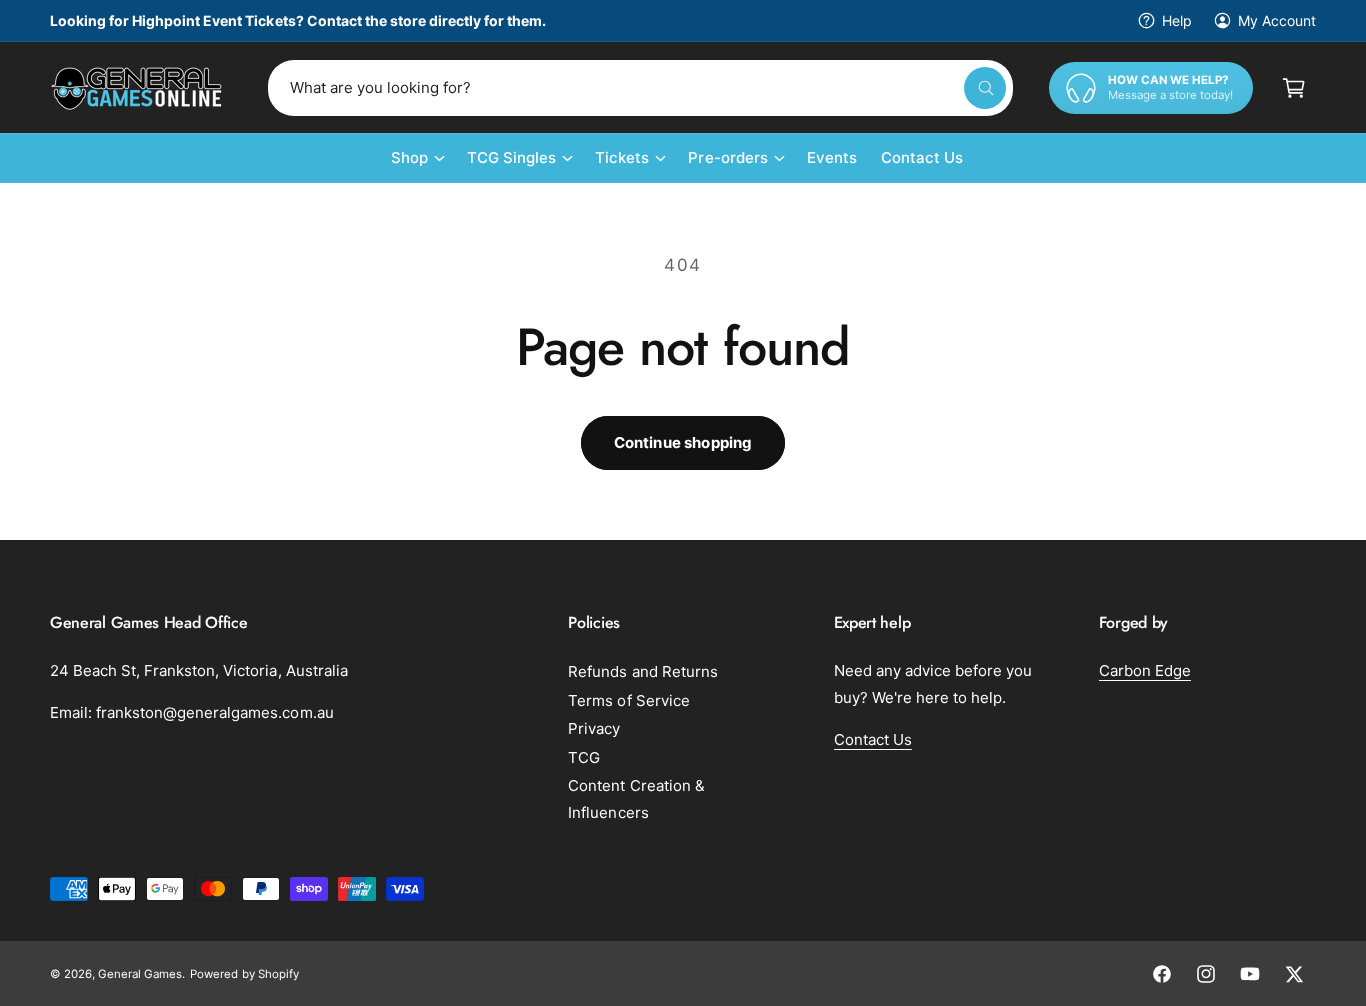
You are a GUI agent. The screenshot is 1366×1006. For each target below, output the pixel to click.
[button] (1294, 88)
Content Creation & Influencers (636, 799)
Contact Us (873, 739)
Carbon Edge (1145, 670)
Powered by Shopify (244, 974)
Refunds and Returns (642, 671)
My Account (1277, 20)
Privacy (594, 728)
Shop (409, 157)
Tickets (622, 157)
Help (1177, 20)
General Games (140, 974)
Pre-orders (727, 157)
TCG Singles (511, 157)
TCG (584, 757)
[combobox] (640, 88)
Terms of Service (628, 700)
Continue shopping (683, 442)
